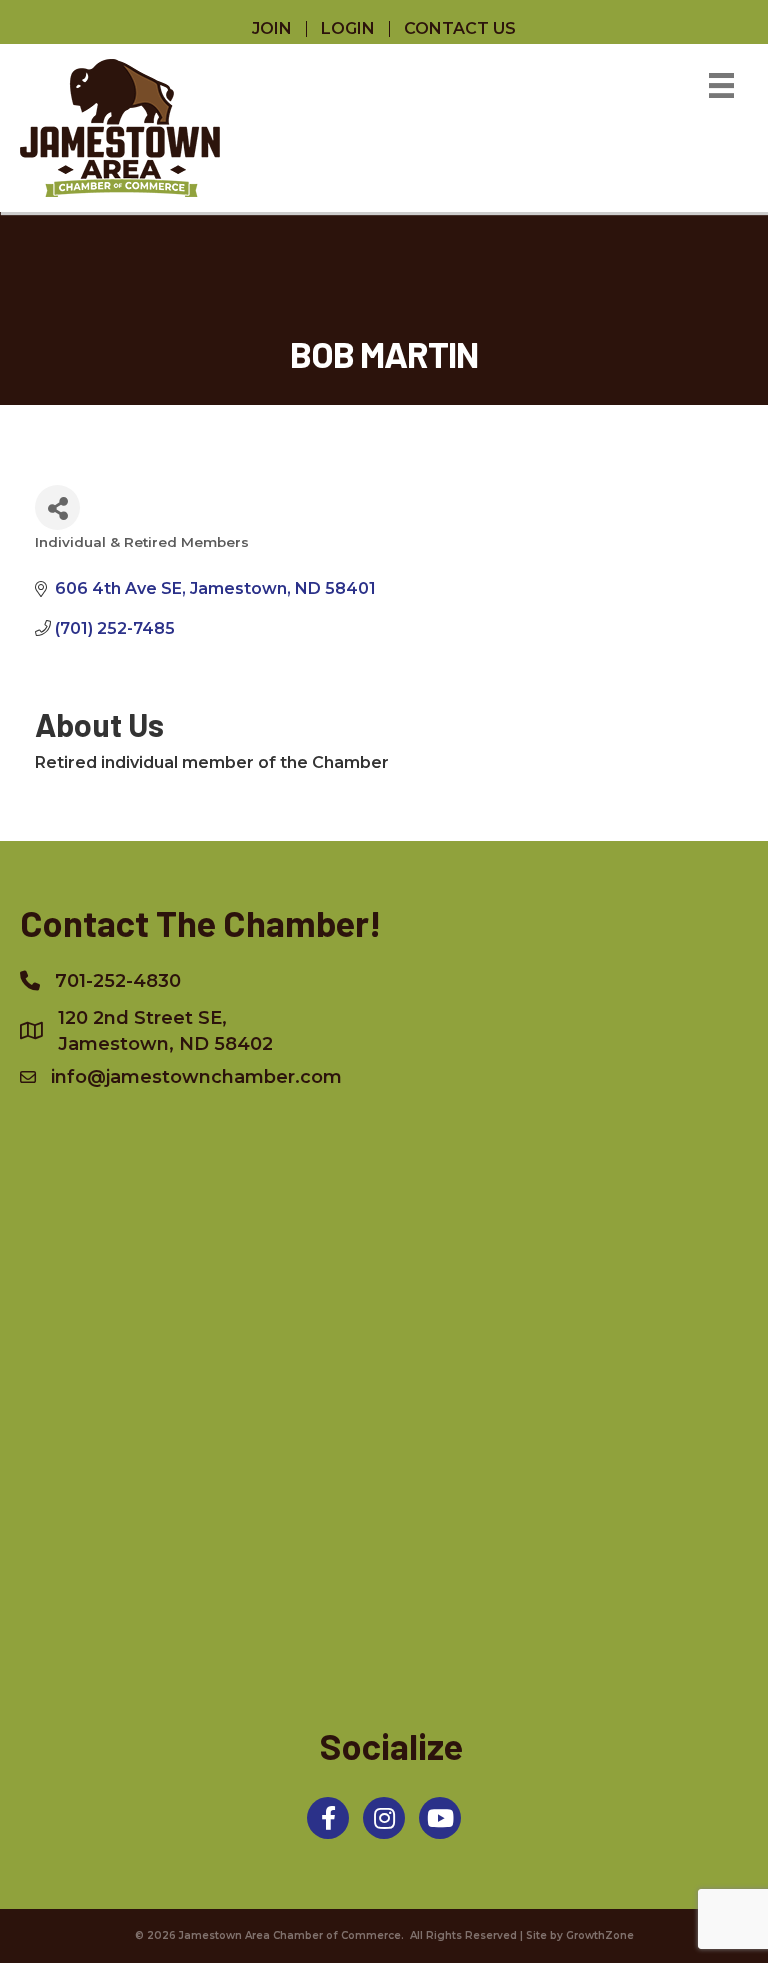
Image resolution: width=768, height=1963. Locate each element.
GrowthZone (600, 1935)
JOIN (272, 29)
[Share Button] (57, 507)
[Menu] (721, 85)
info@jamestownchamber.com (196, 1077)
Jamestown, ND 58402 (165, 1031)
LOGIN (348, 29)
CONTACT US (460, 29)
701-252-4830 (118, 981)
